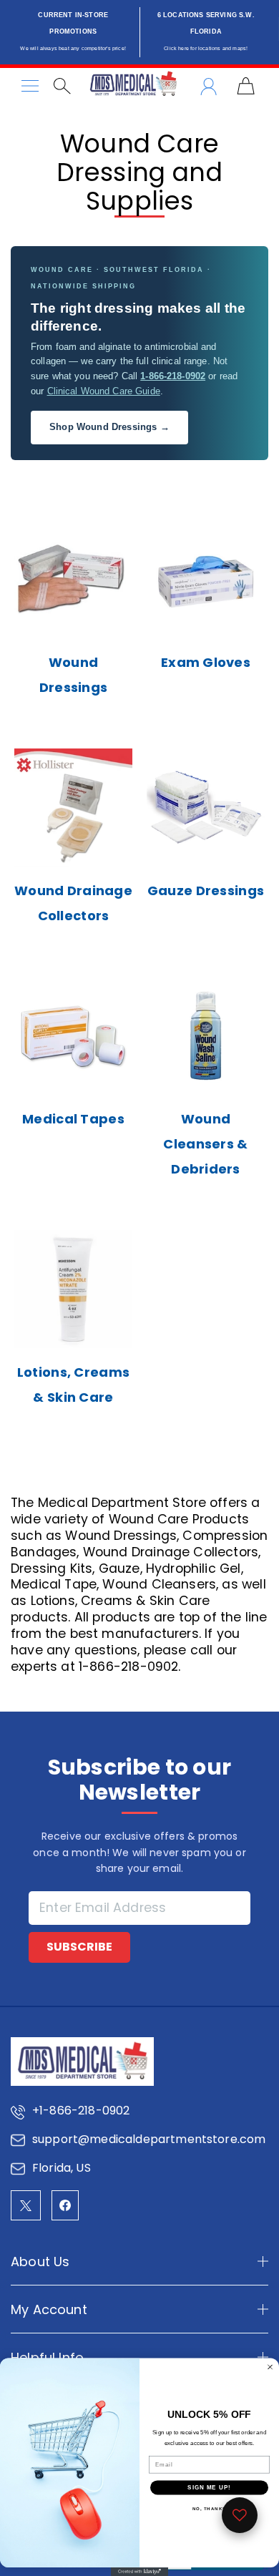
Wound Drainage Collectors (73, 903)
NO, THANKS (210, 2509)
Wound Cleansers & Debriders (205, 1144)
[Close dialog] (270, 2367)
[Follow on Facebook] (65, 2205)
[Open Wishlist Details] (240, 2515)
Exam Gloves (206, 662)
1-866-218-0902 (173, 376)
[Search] (62, 86)
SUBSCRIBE (79, 1947)
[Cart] (246, 86)
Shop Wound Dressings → (109, 427)
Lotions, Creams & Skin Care (73, 1385)
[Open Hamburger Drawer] (30, 86)
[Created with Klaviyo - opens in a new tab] (139, 2572)
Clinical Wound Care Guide (104, 391)
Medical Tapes (73, 1119)
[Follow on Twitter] (26, 2205)
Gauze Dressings (206, 891)
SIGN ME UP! (209, 2488)
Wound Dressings (74, 675)
